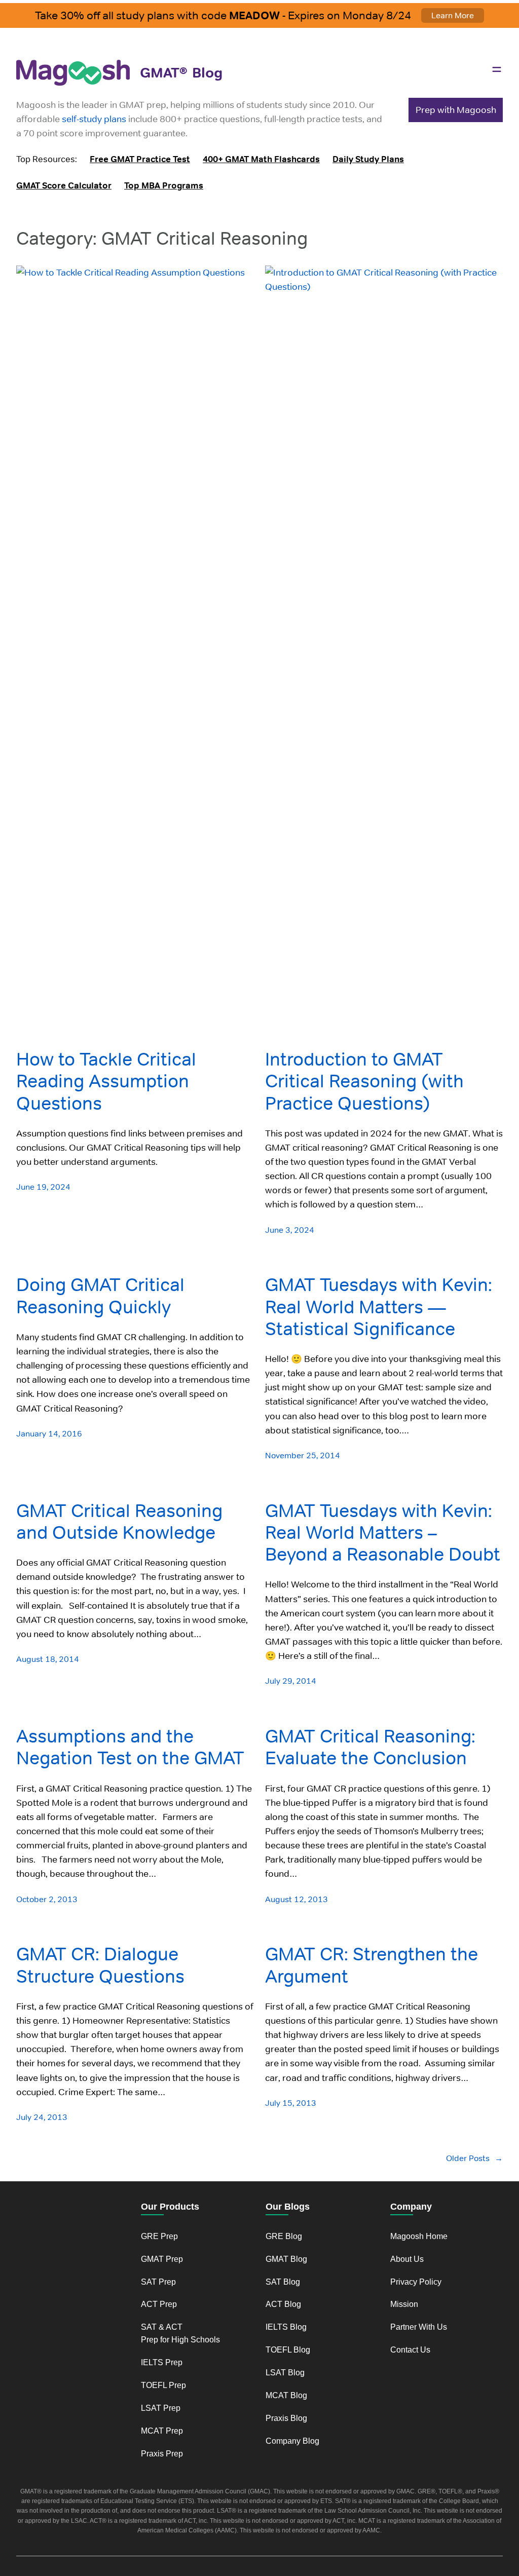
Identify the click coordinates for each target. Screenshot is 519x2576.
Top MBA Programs (164, 185)
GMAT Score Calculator (64, 185)
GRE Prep (159, 2236)
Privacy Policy (416, 2282)
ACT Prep (159, 2304)
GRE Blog (284, 2236)
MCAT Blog (286, 2395)
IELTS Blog (286, 2327)
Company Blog (292, 2441)
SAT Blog (283, 2282)
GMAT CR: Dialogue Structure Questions (100, 1965)
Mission (404, 2304)
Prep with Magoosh (456, 110)
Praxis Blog (286, 2418)
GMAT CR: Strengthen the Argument (372, 1965)
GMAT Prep (162, 2259)
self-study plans (94, 119)
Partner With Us (419, 2327)
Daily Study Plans (368, 159)
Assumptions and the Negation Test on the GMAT (130, 1747)
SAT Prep (158, 2282)
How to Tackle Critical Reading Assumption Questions (106, 1081)
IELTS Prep (162, 2362)
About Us (407, 2259)
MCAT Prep (162, 2431)
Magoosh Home (419, 2236)
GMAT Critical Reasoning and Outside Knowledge (119, 1522)
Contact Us (410, 2350)
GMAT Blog (286, 2259)
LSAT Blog (285, 2373)
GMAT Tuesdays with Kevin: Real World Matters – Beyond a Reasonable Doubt (383, 1533)
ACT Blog (283, 2304)
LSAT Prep (161, 2408)
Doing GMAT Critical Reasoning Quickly (100, 1296)
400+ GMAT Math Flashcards (261, 159)
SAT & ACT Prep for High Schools (180, 2333)
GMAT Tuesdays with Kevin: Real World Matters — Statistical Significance (379, 1307)
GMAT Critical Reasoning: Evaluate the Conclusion (370, 1747)
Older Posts (474, 2158)
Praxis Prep (162, 2454)
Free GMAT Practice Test (140, 159)
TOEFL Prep (163, 2385)
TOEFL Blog (288, 2350)
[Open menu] (497, 69)
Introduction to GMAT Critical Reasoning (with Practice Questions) (364, 1081)
